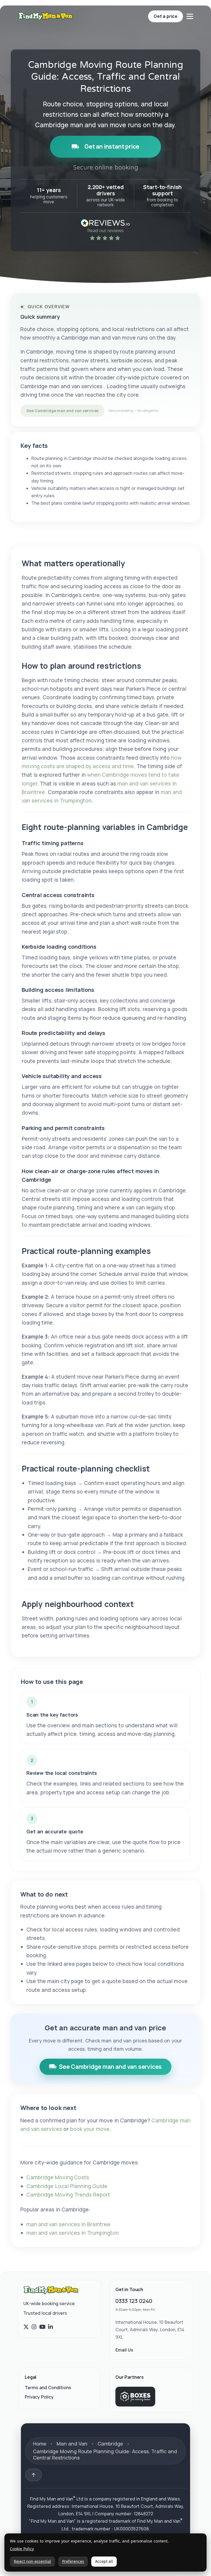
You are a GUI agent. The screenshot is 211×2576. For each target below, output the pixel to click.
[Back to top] (34, 2475)
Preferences (73, 2561)
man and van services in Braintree (68, 2224)
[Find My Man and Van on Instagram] (34, 2327)
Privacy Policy (39, 2397)
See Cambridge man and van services (62, 411)
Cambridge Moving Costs (58, 2177)
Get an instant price (112, 146)
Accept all (104, 2561)
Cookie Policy (22, 2549)
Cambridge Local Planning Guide (67, 2186)
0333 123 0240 (134, 2301)
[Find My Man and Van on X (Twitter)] (26, 2327)
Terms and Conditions (48, 2388)
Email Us (124, 2350)
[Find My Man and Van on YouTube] (42, 2327)
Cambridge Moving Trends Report (68, 2195)
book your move (90, 2129)
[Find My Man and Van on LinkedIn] (51, 2327)
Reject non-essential (32, 2561)
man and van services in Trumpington (73, 2233)
